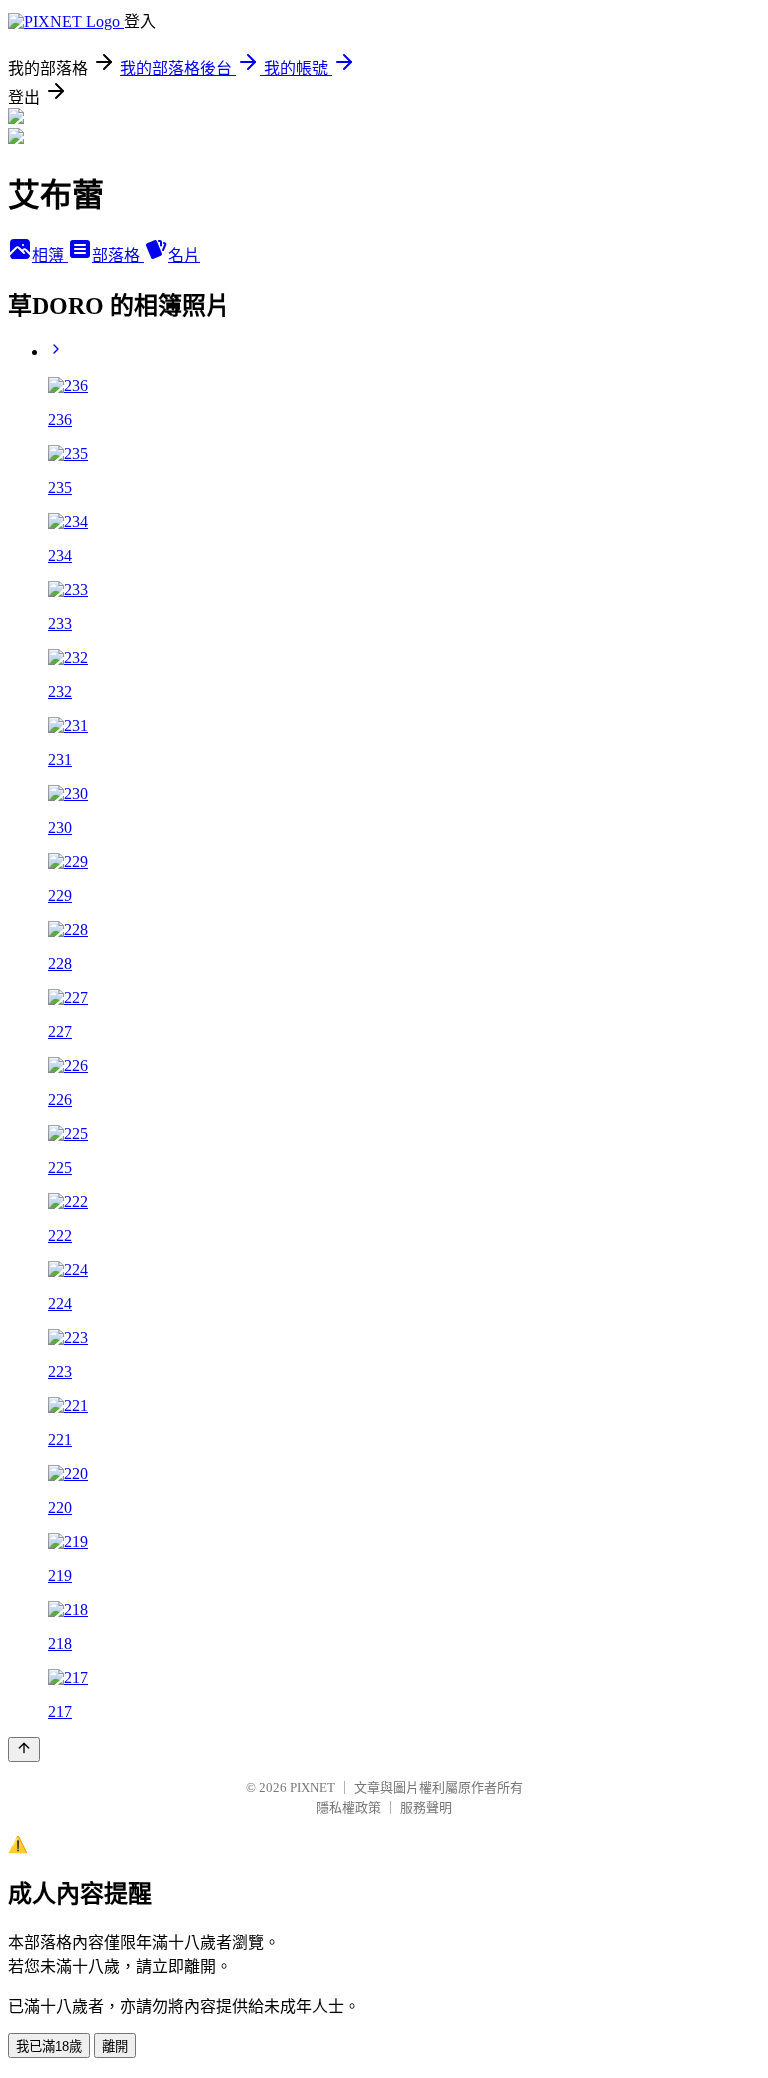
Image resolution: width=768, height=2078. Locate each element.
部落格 (118, 255)
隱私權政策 (348, 1807)
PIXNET (312, 1787)
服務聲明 (426, 1807)
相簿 (50, 255)
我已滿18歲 (49, 2046)
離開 (115, 2046)
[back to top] (24, 1749)
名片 (184, 255)
